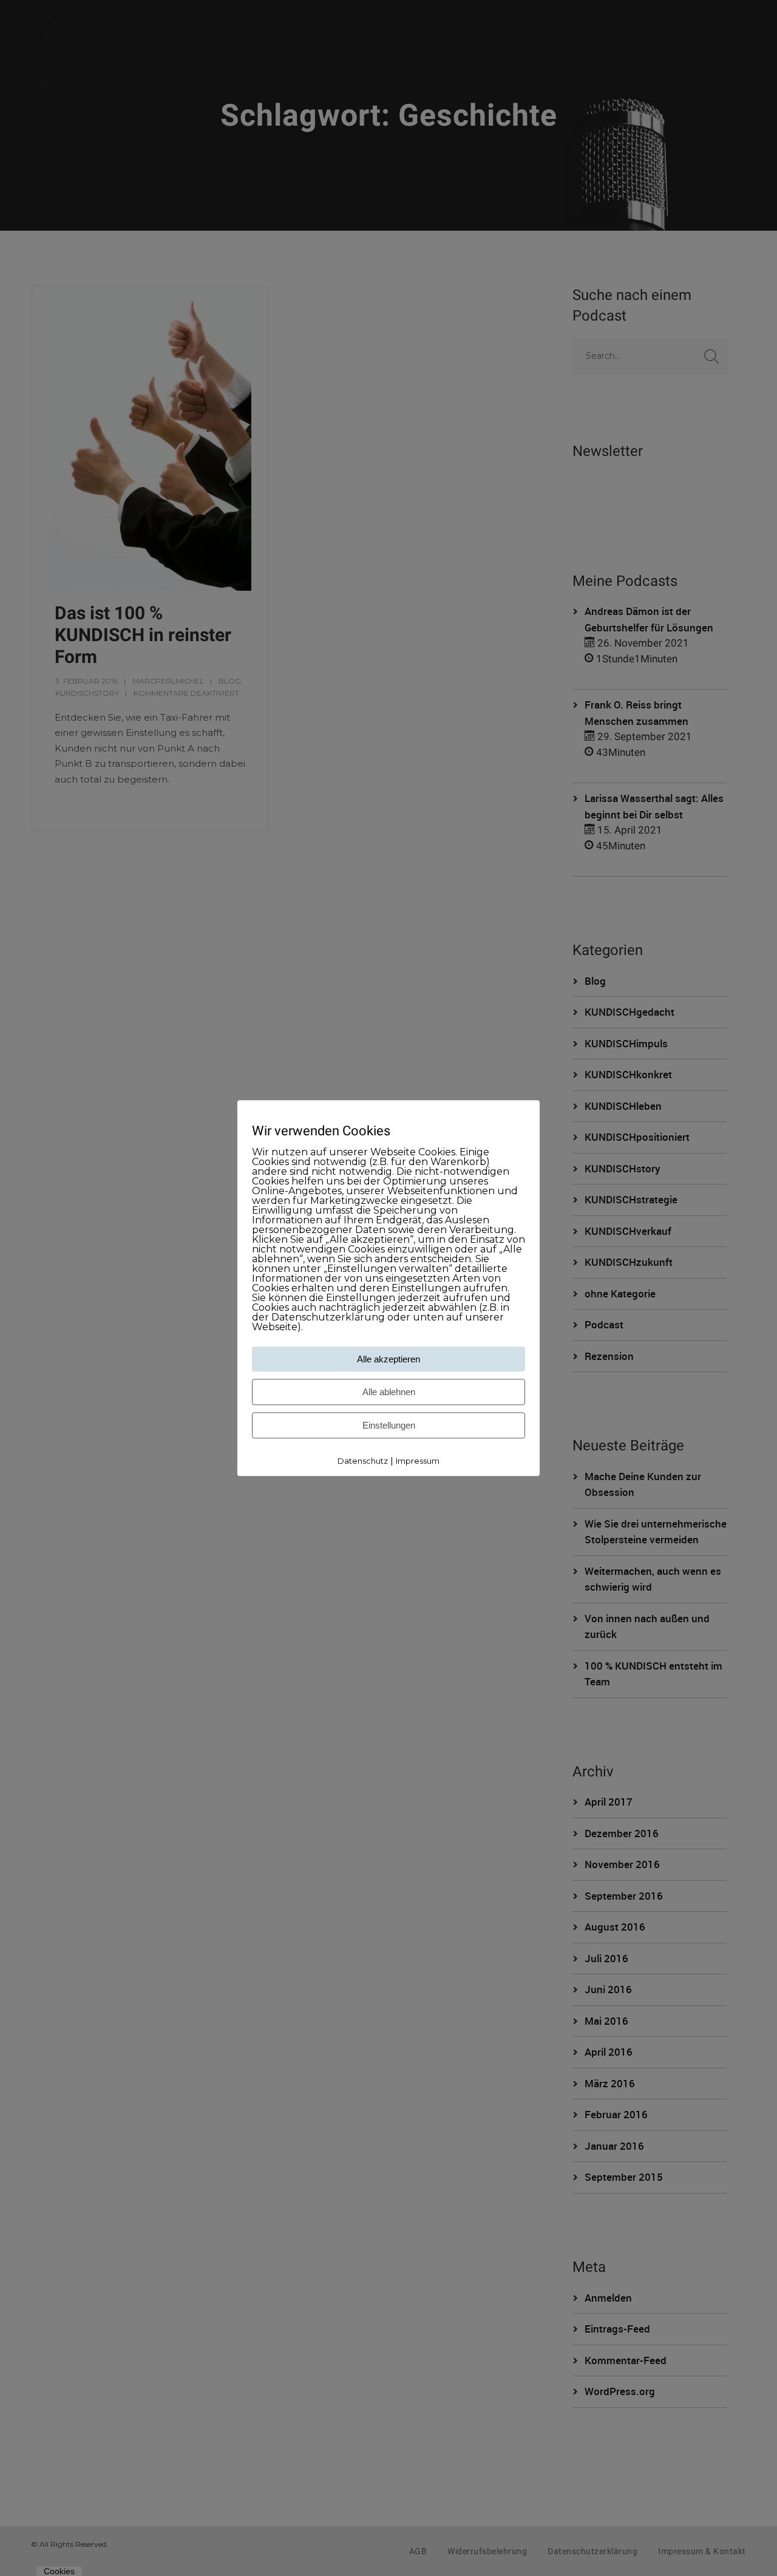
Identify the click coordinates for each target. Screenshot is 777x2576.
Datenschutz (363, 1461)
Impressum (418, 1461)
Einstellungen (389, 1426)
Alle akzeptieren (388, 1360)
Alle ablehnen (389, 1392)
